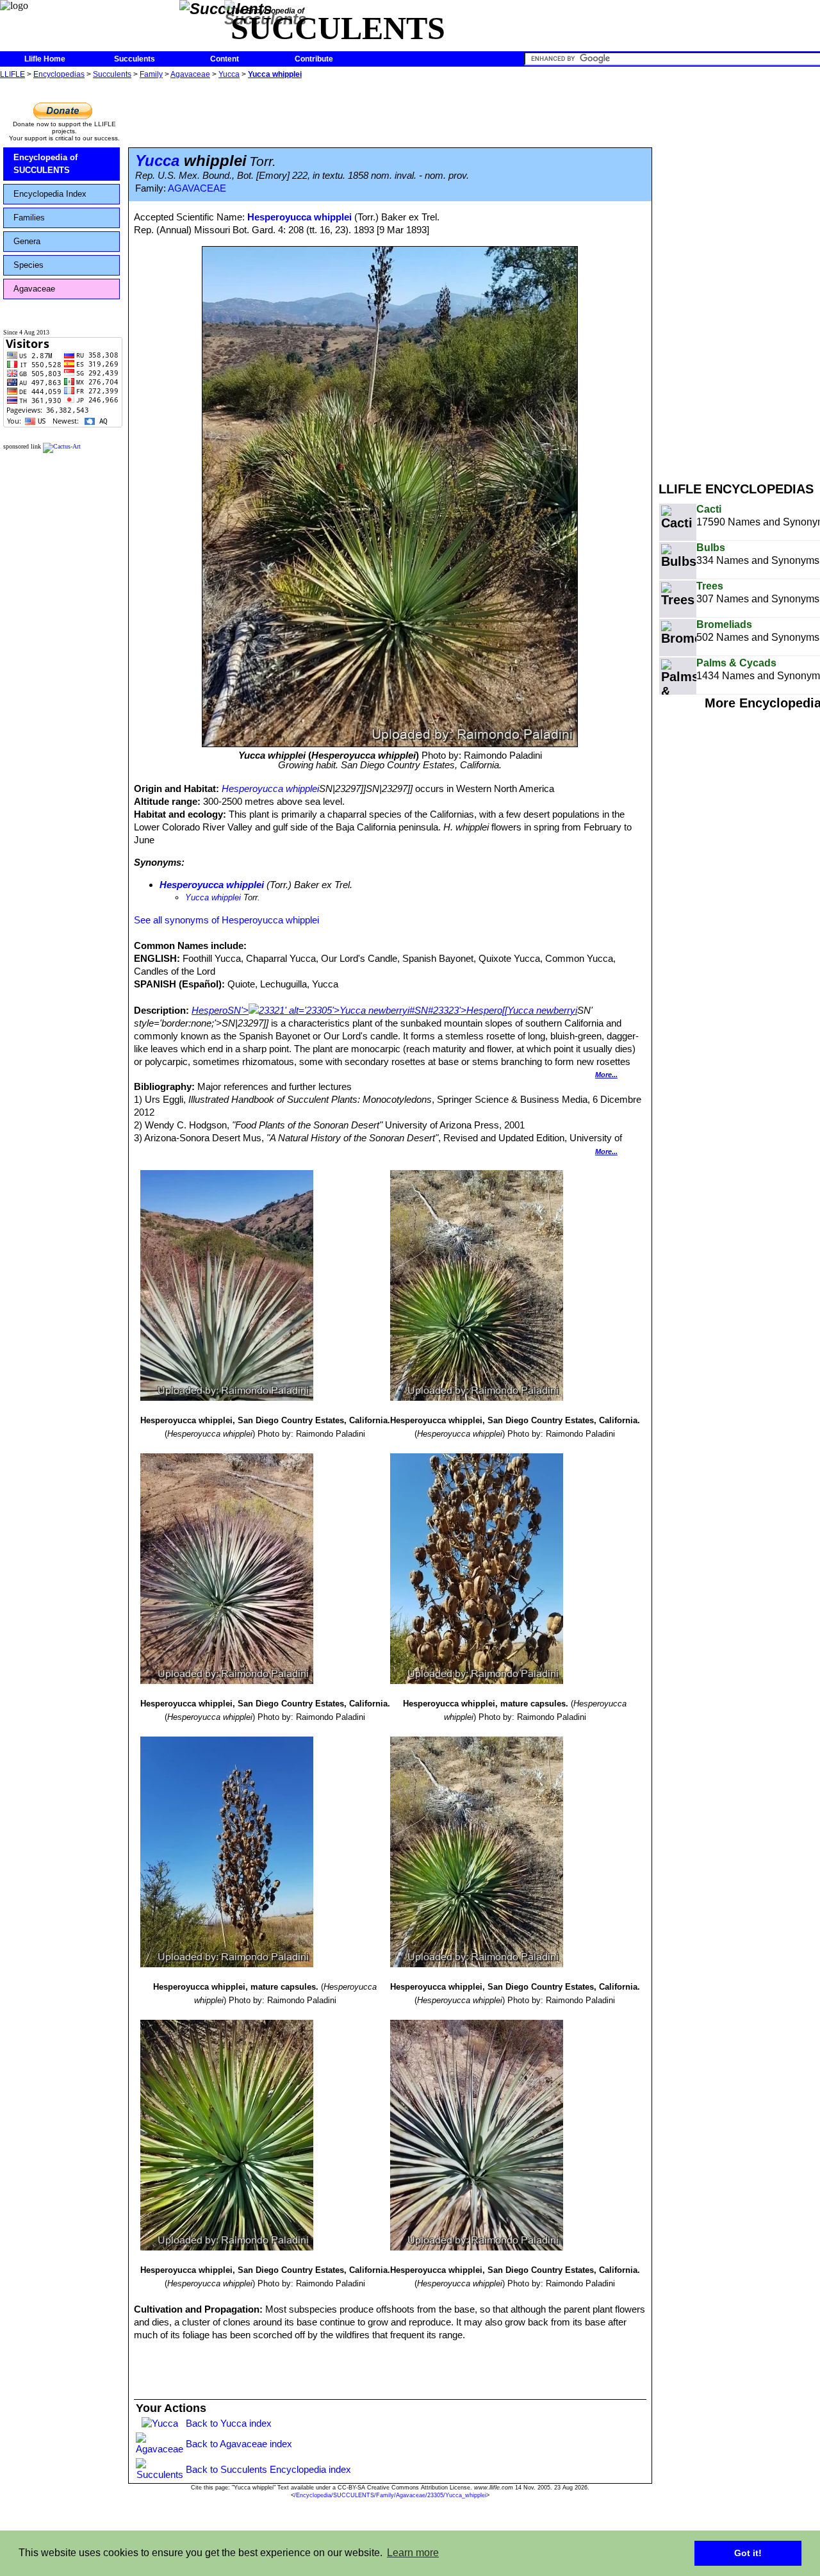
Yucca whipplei (275, 74)
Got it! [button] (748, 2553)
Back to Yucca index (229, 2423)
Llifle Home (45, 59)
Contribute (314, 59)
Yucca (229, 74)
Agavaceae (190, 74)
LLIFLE (12, 74)
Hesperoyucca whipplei (299, 217)
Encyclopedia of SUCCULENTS (45, 164)
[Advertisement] (739, 274)
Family (151, 74)
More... (606, 1075)
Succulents (135, 59)
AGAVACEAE (197, 188)
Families (29, 218)
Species (29, 265)
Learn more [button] (413, 2553)
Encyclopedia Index (50, 194)
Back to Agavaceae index (239, 2444)
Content (225, 59)
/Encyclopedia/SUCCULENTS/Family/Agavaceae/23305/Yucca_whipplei (390, 2495)
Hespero (209, 1010)
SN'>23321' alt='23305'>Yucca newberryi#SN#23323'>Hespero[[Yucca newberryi (402, 1010)
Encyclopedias (59, 74)
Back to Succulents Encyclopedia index (268, 2469)
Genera (27, 241)
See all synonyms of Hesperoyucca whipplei (226, 920)
